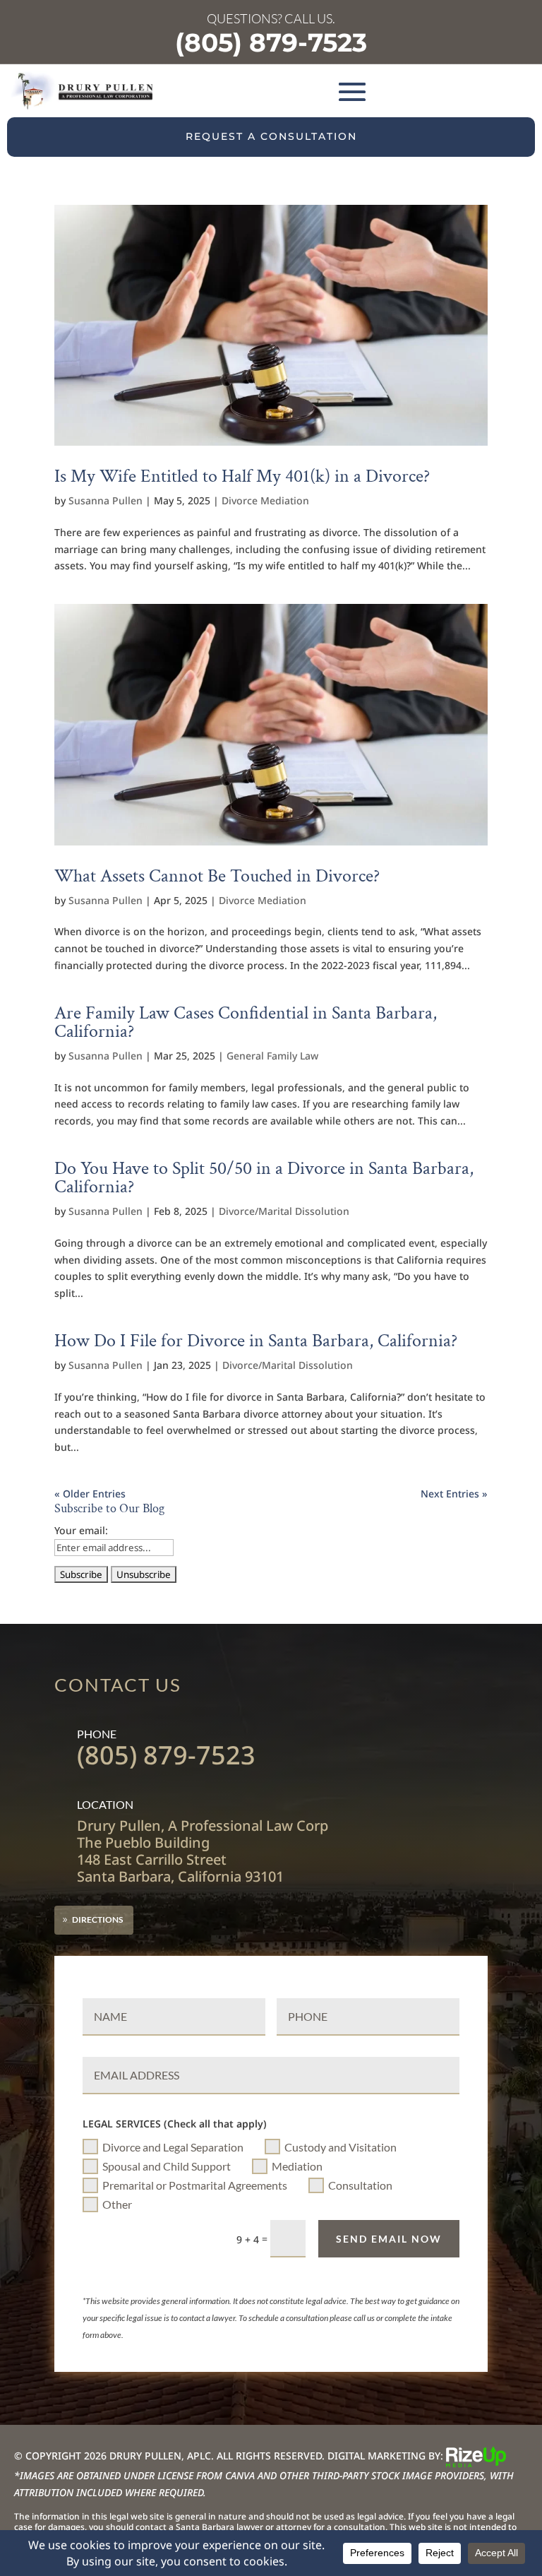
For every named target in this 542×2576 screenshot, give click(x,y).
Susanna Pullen (106, 500)
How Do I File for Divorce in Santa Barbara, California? (256, 1341)
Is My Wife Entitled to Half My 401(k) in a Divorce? (242, 476)
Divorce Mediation (265, 500)
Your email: (81, 1530)
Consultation (360, 2185)
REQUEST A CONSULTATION (271, 136)
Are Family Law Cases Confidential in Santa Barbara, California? (246, 1022)
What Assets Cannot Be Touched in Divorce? (217, 876)
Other (117, 2204)
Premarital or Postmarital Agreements (195, 2185)
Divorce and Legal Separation (173, 2147)
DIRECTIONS (97, 1919)
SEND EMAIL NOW (389, 2239)
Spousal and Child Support (167, 2166)
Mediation (297, 2166)
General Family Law (272, 1056)
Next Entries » (454, 1494)
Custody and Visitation (341, 2147)
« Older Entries (90, 1494)
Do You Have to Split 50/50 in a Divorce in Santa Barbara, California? (264, 1177)
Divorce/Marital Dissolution (284, 1211)
